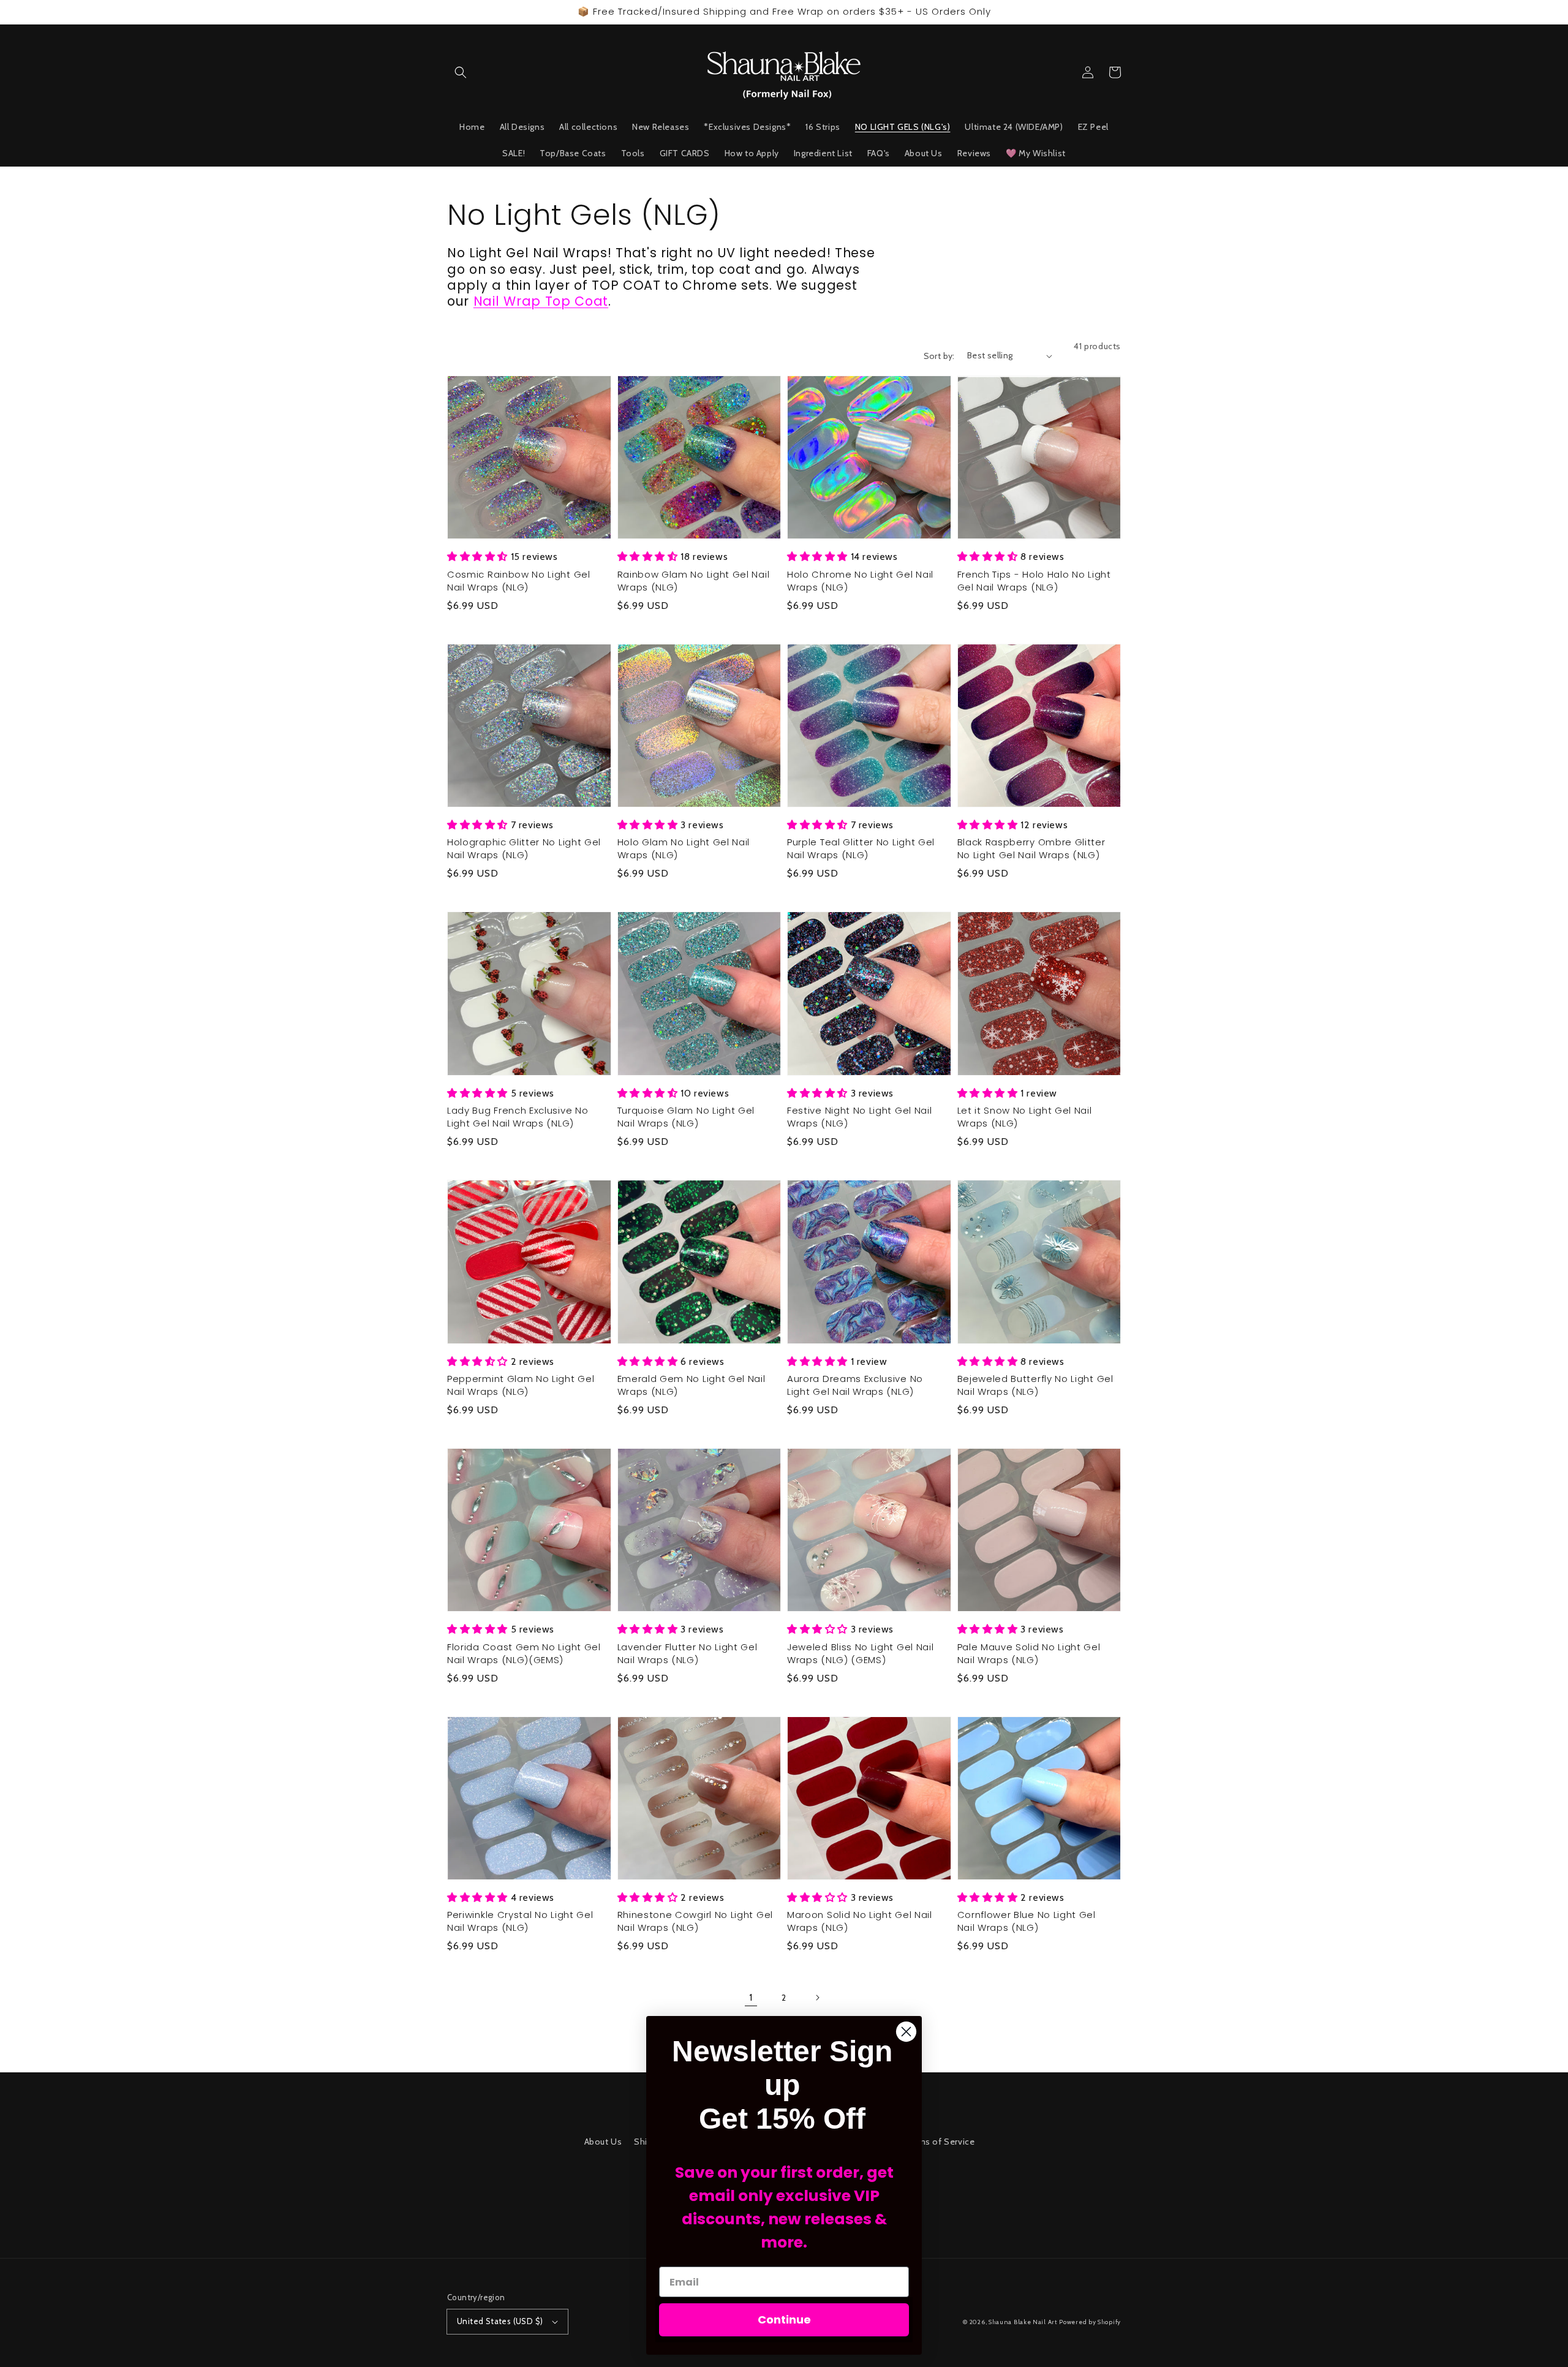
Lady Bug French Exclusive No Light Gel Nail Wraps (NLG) (518, 1117)
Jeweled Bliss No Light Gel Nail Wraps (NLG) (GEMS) (860, 1654)
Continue (784, 2320)
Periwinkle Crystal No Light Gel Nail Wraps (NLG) (520, 1921)
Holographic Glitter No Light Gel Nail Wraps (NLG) (524, 849)
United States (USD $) (500, 2321)
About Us (603, 2142)
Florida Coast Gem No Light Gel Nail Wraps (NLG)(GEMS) (524, 1654)
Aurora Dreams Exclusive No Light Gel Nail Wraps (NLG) (855, 1385)
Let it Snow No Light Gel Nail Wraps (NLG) (1025, 1117)
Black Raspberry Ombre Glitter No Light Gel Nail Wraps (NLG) (1031, 849)
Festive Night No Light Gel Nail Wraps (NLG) (859, 1117)
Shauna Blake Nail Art (1023, 2322)
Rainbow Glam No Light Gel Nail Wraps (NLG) (694, 581)
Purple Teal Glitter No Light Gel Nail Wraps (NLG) (861, 849)
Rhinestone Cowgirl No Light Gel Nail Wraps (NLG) (695, 1921)
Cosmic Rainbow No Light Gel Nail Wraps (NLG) (519, 581)
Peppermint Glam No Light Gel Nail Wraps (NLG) (521, 1385)
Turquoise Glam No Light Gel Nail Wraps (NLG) (686, 1117)
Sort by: (939, 356)
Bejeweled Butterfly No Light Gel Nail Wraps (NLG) (1035, 1385)
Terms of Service (940, 2142)
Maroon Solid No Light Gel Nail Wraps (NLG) (860, 1921)
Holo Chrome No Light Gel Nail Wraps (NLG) (860, 581)
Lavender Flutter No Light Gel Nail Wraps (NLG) (688, 1654)
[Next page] (817, 1998)
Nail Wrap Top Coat (541, 301)
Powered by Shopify (1090, 2322)
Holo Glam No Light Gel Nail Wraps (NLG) (684, 849)
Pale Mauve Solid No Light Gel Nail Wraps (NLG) (1029, 1654)
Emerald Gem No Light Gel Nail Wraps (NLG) (692, 1385)
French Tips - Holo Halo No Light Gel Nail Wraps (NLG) (1034, 581)
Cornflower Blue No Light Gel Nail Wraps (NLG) (1027, 1921)
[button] (461, 72)
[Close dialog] (906, 2032)
